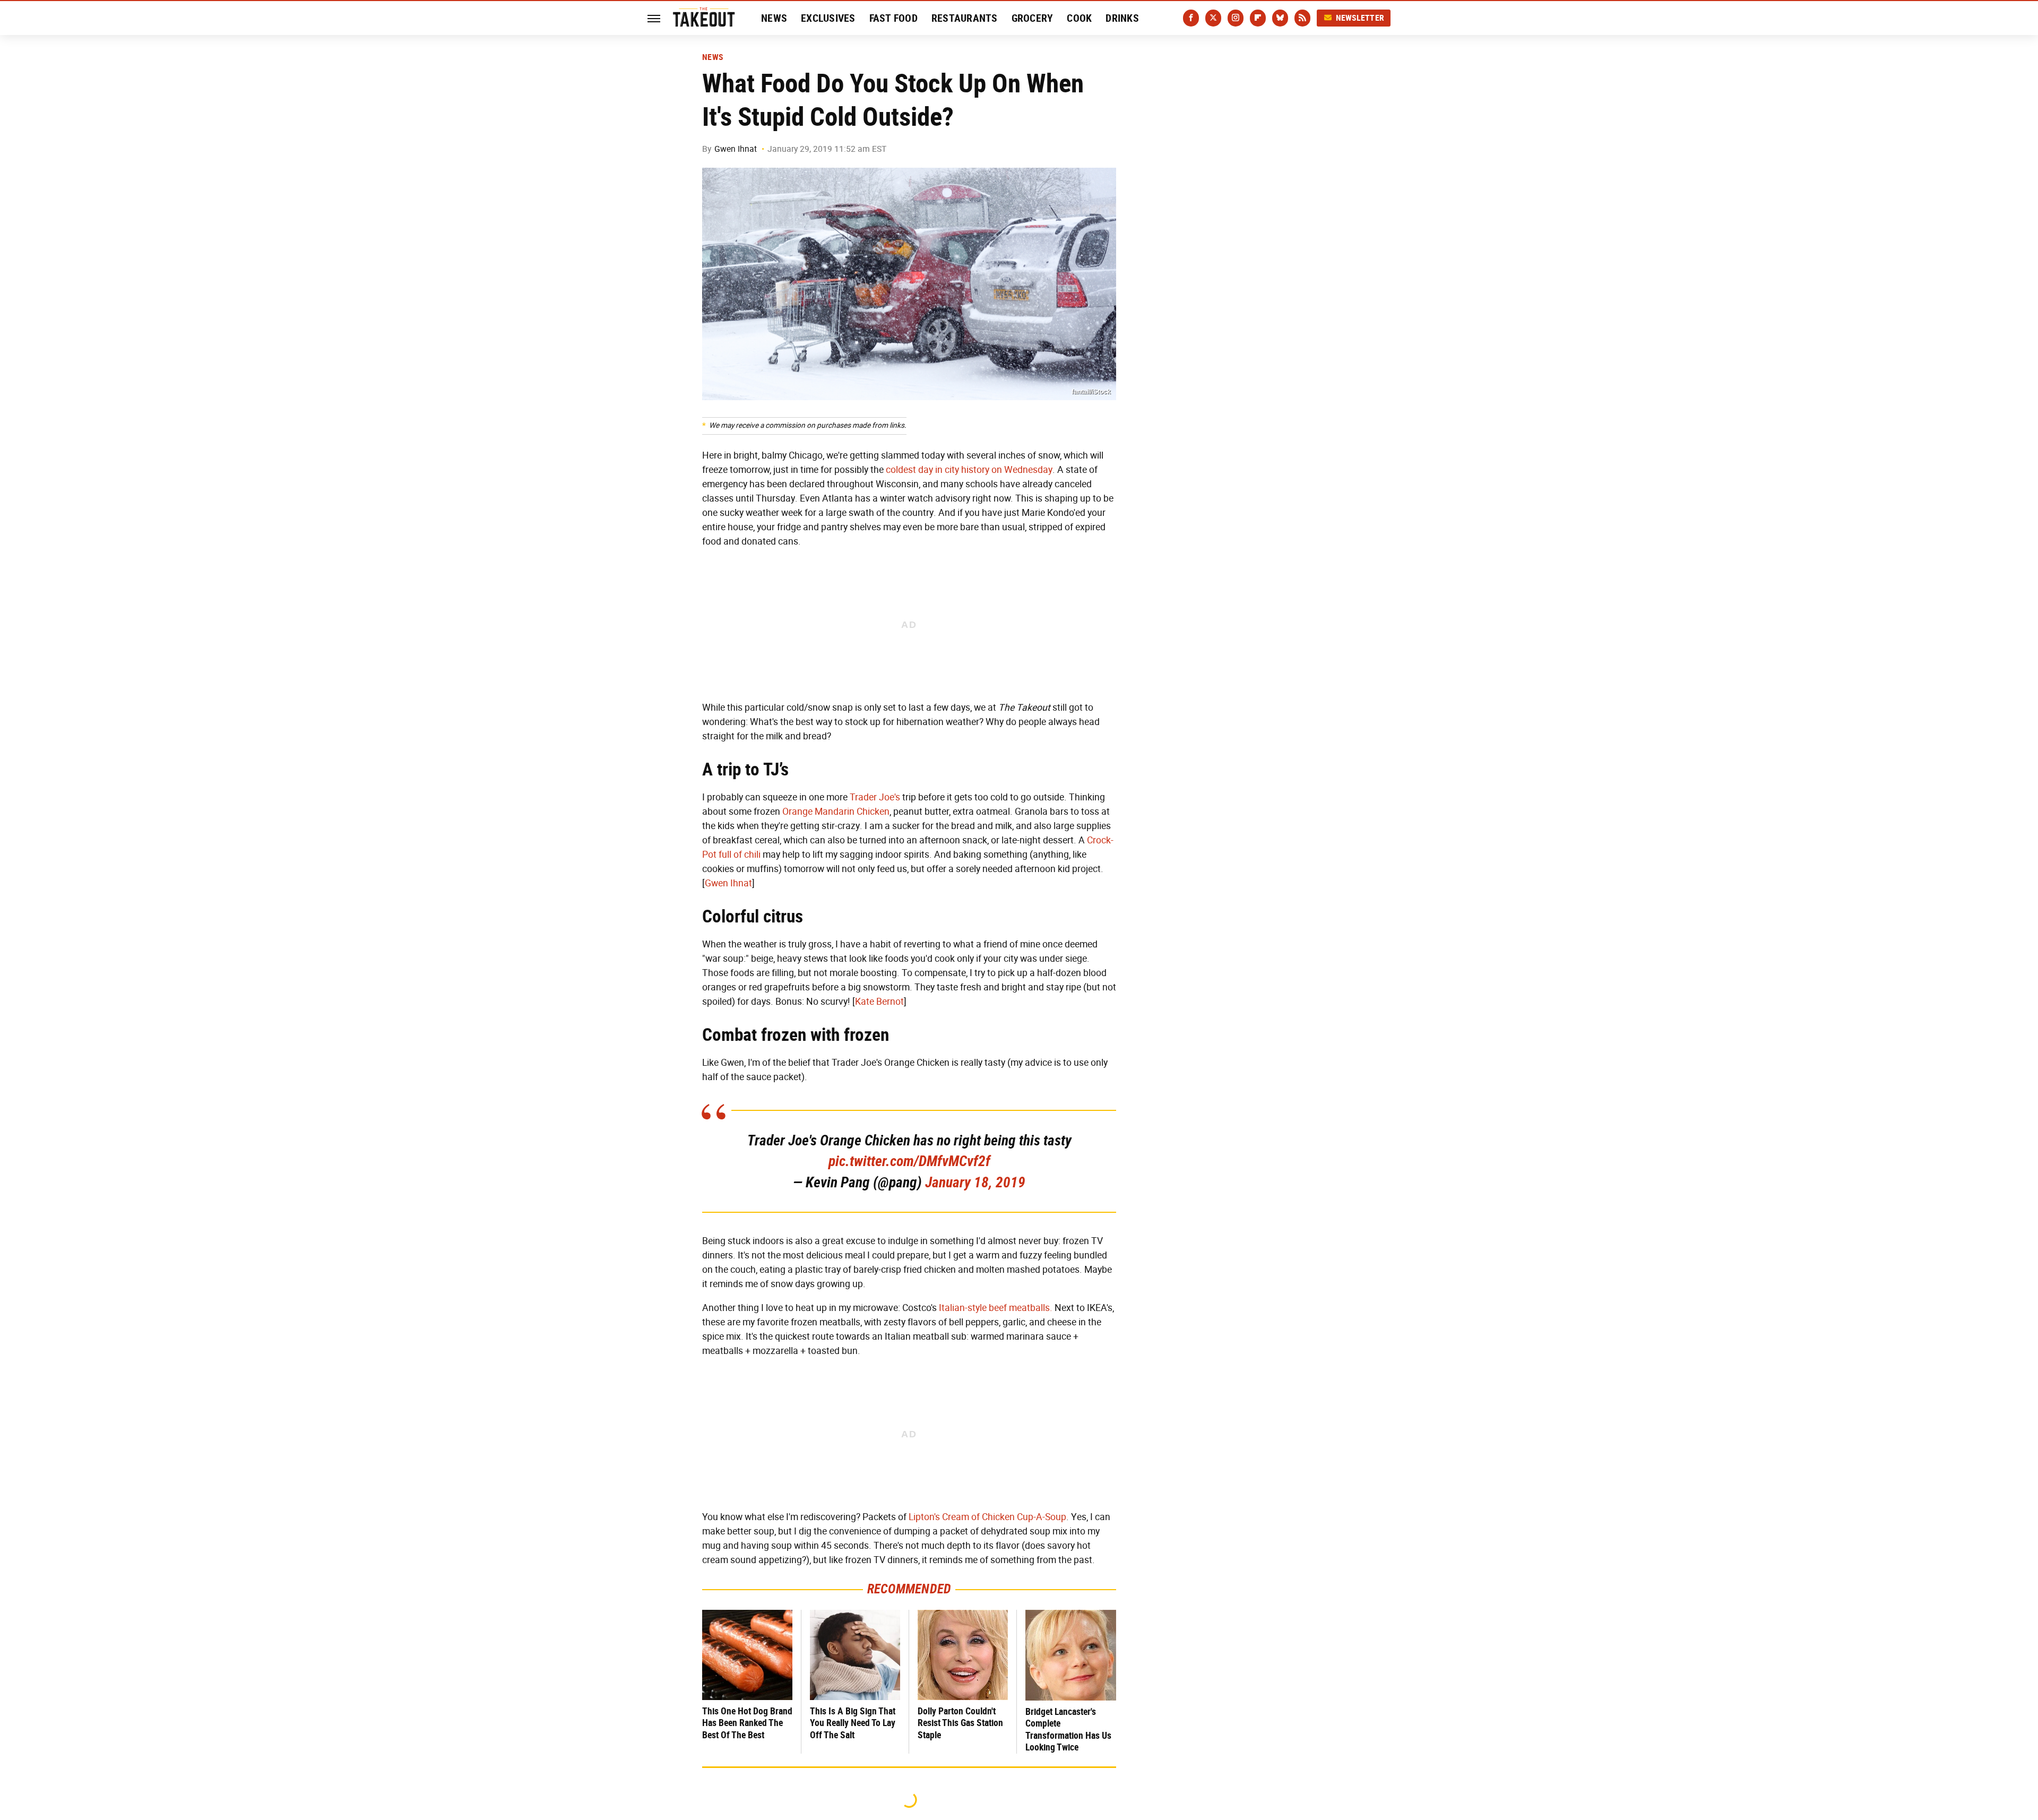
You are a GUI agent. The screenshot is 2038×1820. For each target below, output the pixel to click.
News (774, 18)
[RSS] (1302, 18)
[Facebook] (1191, 18)
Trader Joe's (875, 797)
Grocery (1033, 18)
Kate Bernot (879, 1002)
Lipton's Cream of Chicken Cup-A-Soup (987, 1517)
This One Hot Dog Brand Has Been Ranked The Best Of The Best (747, 1723)
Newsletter (1360, 18)
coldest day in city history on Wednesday (969, 470)
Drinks (1122, 18)
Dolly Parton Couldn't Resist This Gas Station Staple (960, 1723)
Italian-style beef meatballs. (996, 1308)
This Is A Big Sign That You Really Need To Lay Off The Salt (853, 1723)
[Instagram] (1236, 18)
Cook (1079, 18)
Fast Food (893, 18)
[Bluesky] (1280, 18)
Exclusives (828, 18)
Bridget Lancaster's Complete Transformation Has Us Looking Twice (1068, 1730)
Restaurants (965, 18)
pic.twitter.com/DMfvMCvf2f (909, 1161)
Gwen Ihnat (736, 149)
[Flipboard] (1258, 18)
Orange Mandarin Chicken (836, 812)
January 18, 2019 (975, 1182)
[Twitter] (1213, 18)
